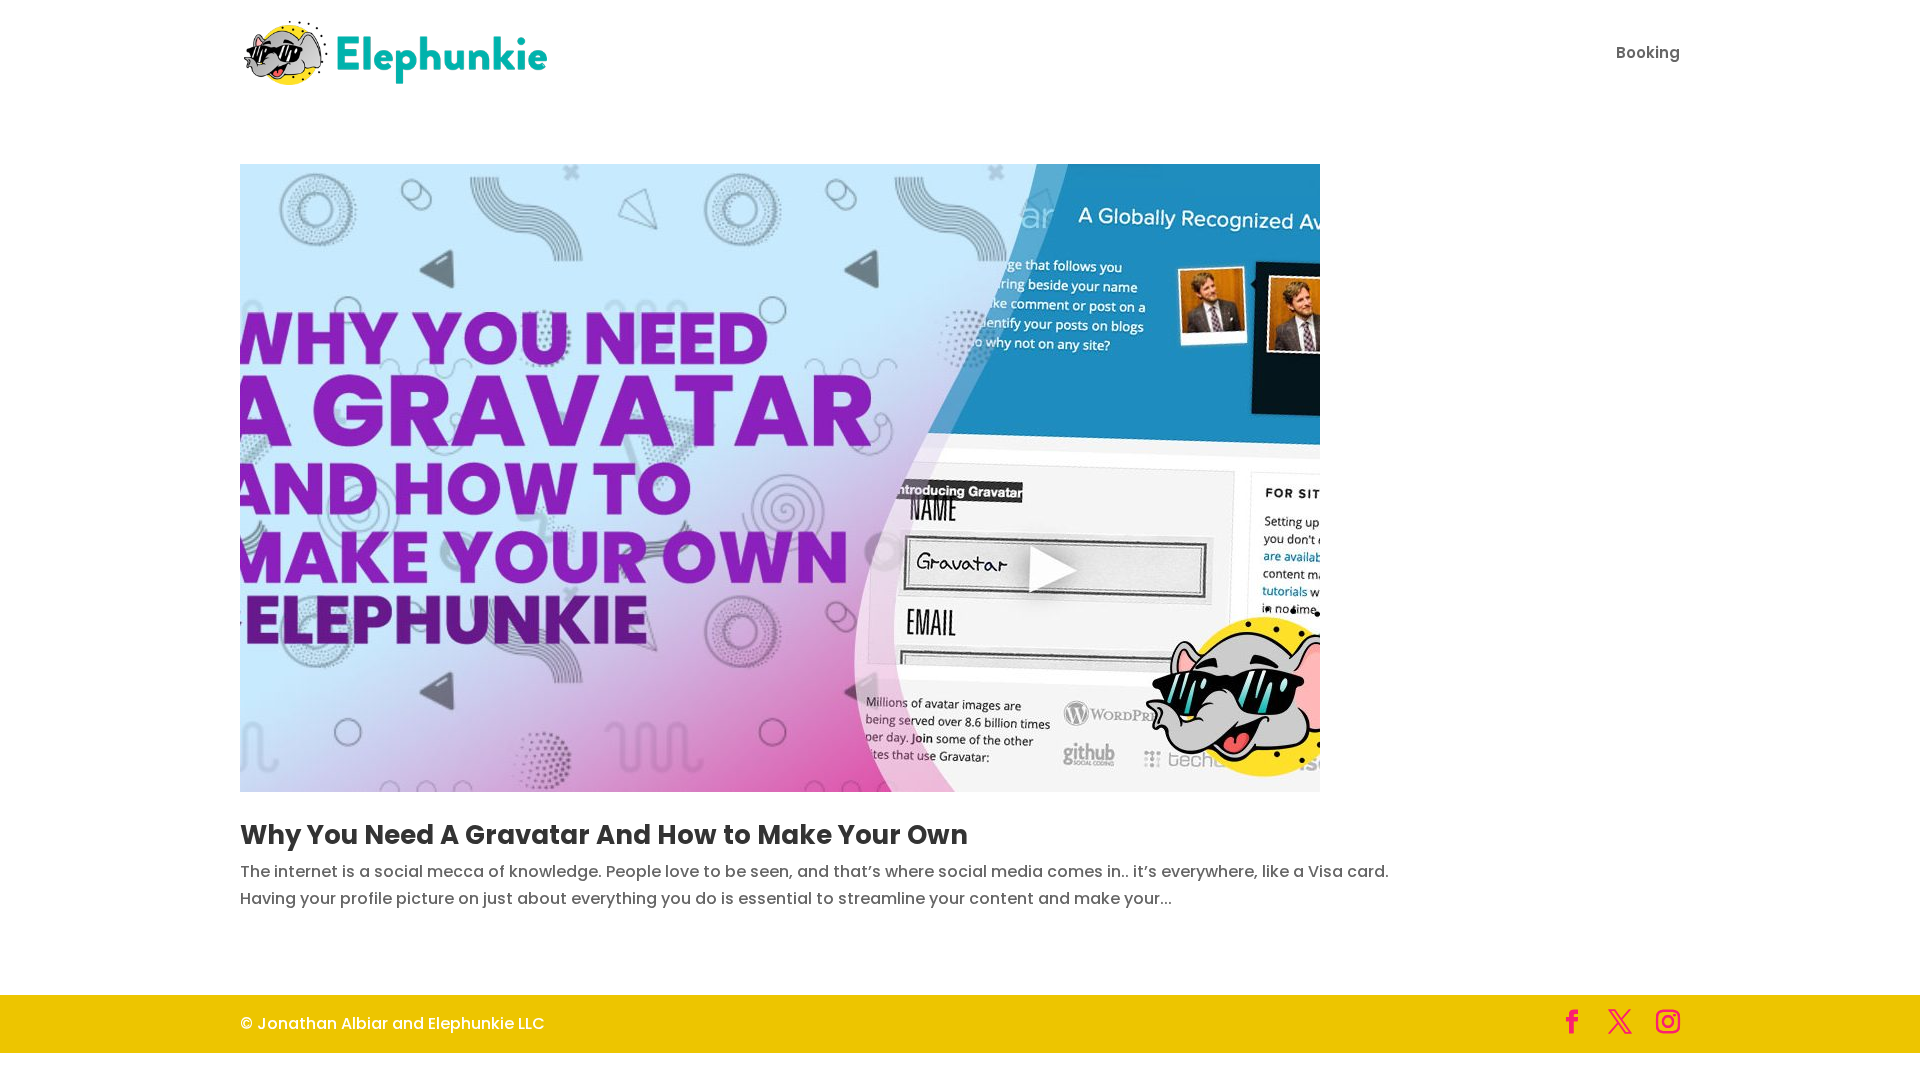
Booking (1648, 54)
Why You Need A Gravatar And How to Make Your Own (604, 835)
